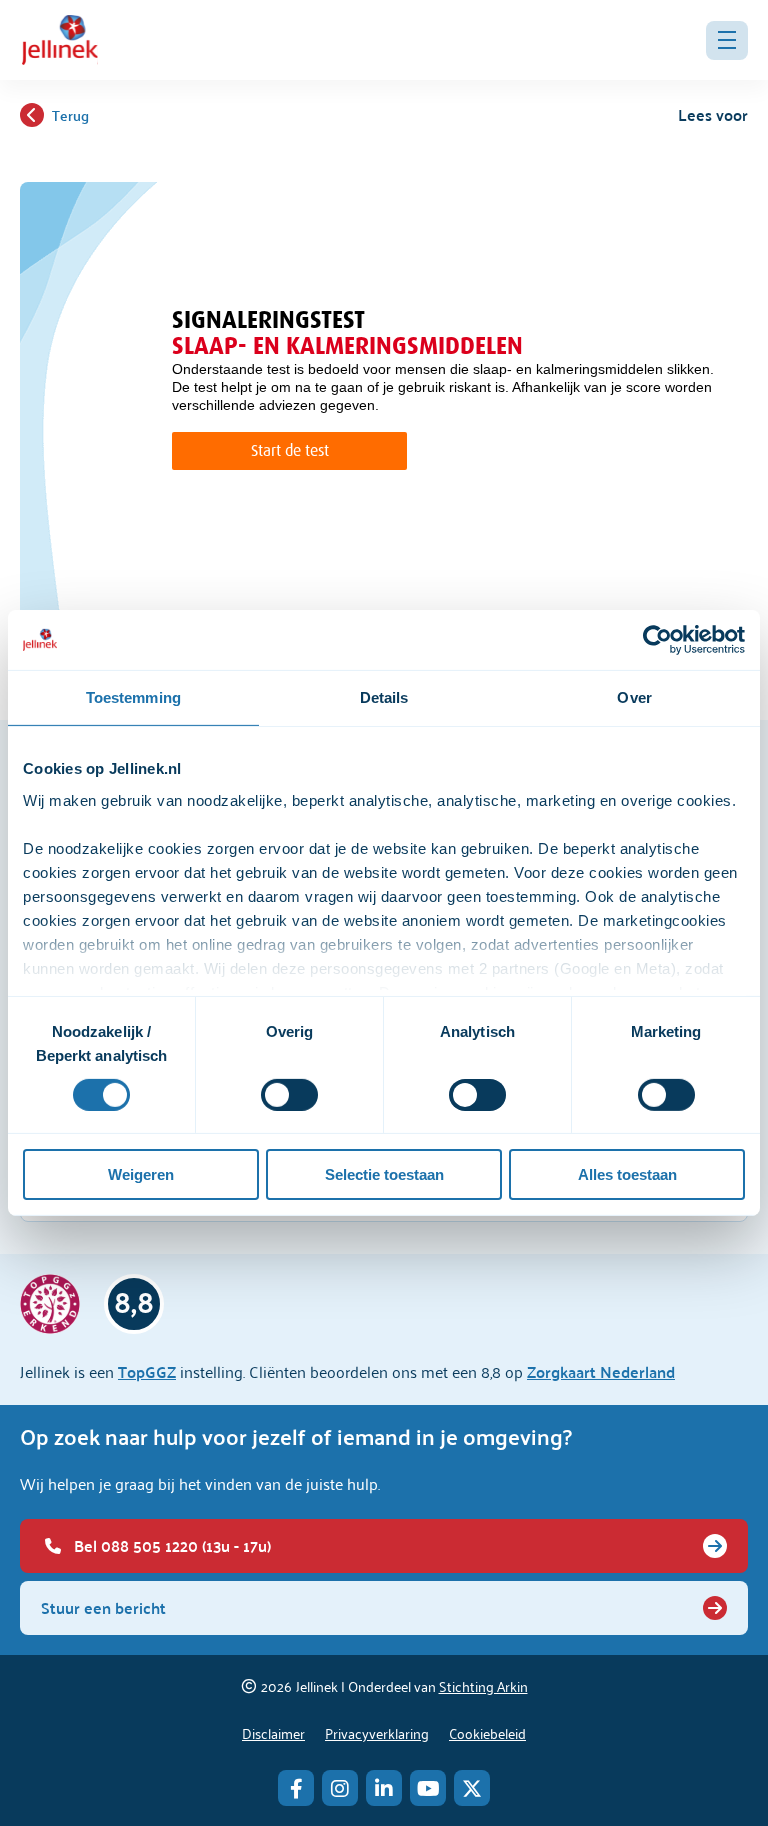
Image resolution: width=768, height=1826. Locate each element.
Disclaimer (273, 1732)
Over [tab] (634, 697)
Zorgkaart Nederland (601, 1371)
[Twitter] (472, 1788)
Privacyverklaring (377, 1732)
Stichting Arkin (483, 1685)
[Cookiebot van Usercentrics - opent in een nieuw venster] (657, 640)
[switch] (289, 1095)
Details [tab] (384, 697)
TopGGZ (147, 1371)
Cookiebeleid (487, 1732)
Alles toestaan (627, 1174)
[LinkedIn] (384, 1788)
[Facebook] (296, 1788)
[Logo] (60, 40)
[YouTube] (428, 1788)
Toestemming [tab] (133, 697)
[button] (727, 40)
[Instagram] (340, 1788)
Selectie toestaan (384, 1174)
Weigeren (141, 1174)
